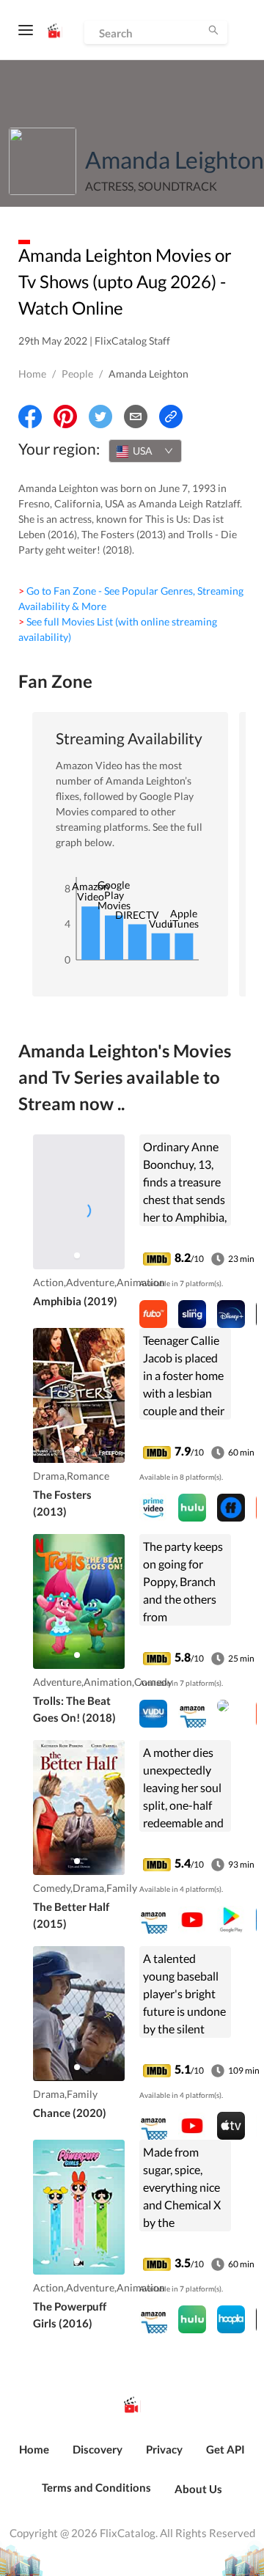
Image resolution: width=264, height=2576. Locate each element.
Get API (225, 2449)
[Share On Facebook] (30, 417)
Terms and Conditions (96, 2487)
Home (32, 374)
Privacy (164, 2449)
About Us (198, 2489)
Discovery (98, 2449)
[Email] (136, 417)
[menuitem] (34, 2457)
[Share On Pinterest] (65, 417)
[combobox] (145, 451)
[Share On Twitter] (100, 417)
